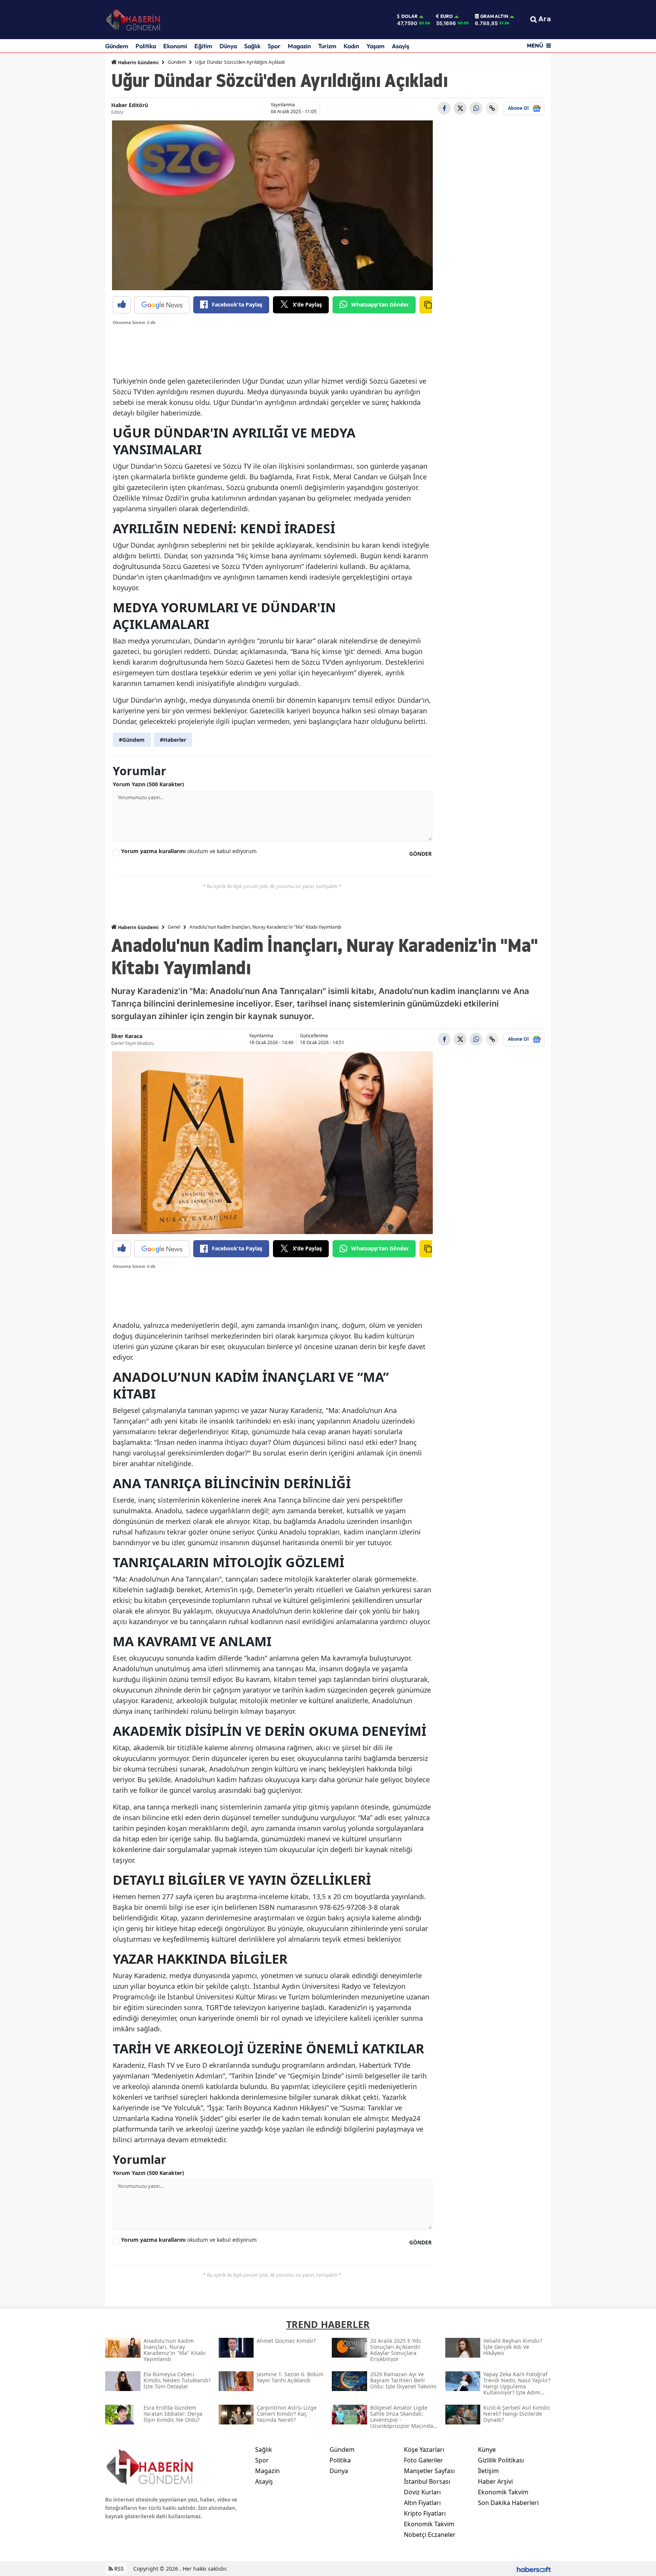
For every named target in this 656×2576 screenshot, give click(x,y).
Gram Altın (494, 16)
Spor (274, 46)
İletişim (488, 2471)
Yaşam (375, 46)
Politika (146, 46)
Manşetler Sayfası (429, 2471)
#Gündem (132, 740)
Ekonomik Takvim (429, 2524)
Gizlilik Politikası (501, 2460)
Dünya (228, 46)
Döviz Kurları (422, 2492)
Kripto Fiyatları (425, 2513)
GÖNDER (420, 854)
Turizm (327, 46)
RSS (118, 2569)
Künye (487, 2450)
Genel (174, 927)
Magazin (299, 46)
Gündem (117, 46)
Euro (447, 16)
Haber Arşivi (495, 2481)
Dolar (409, 16)
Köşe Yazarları (424, 2450)
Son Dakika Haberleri (508, 2503)
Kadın (351, 46)
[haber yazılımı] (534, 2569)
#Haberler (173, 740)
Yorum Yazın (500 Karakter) (148, 784)
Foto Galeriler (423, 2460)
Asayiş (401, 46)
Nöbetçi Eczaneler (430, 2535)
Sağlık (252, 46)
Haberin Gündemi (138, 62)
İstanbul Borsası (427, 2481)
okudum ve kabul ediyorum (189, 851)
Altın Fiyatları (422, 2503)
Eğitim (203, 46)
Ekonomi (175, 46)
